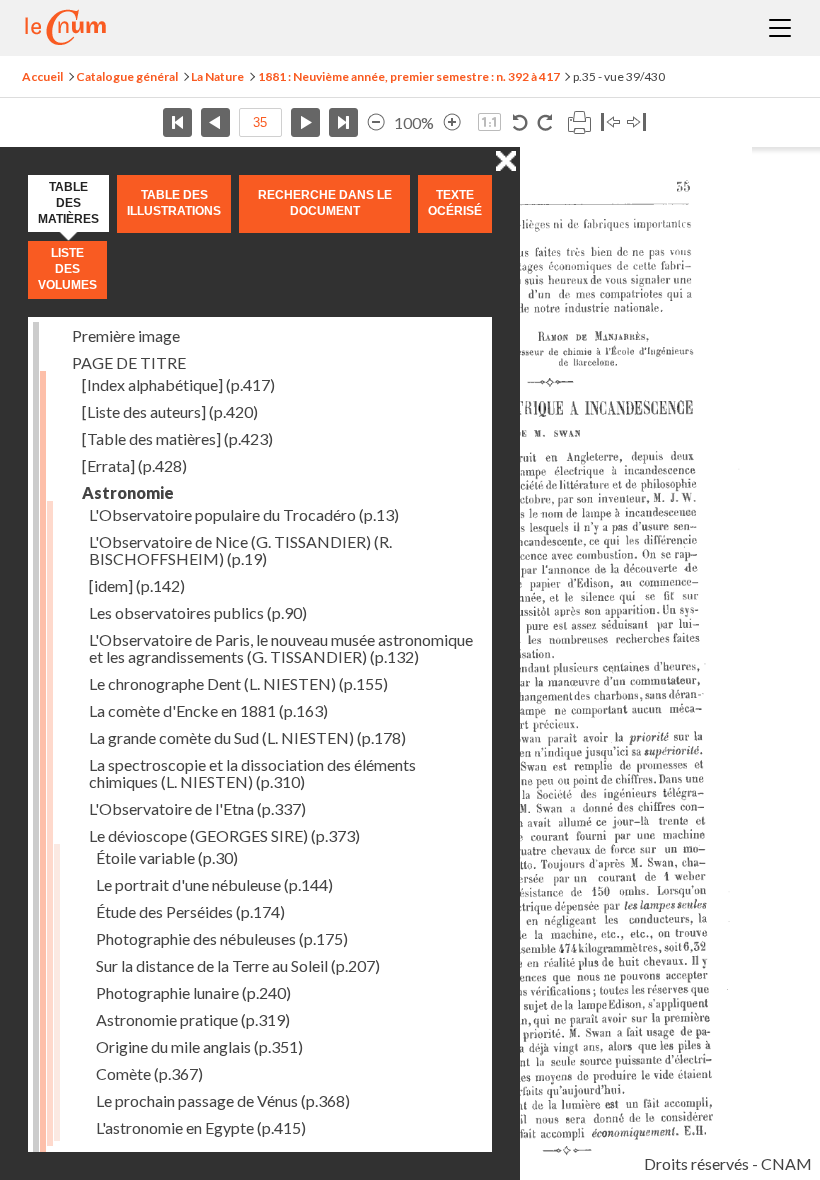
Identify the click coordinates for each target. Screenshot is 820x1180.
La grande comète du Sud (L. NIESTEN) (247, 737)
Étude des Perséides (190, 911)
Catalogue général (127, 76)
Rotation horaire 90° (544, 122)
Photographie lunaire (193, 992)
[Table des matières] (177, 438)
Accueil (42, 76)
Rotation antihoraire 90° (520, 122)
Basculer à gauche (610, 122)
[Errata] (134, 465)
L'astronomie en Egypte (201, 1127)
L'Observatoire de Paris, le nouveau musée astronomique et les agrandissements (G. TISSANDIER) (281, 648)
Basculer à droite (636, 122)
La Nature (217, 76)
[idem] (137, 585)
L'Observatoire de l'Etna (197, 808)
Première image (126, 335)
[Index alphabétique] (178, 384)
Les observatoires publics (198, 612)
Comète (149, 1073)
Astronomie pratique (193, 1019)
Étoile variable (167, 857)
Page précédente (215, 122)
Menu (780, 28)
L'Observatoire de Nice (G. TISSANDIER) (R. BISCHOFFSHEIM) (240, 550)
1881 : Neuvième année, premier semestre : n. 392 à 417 (409, 76)
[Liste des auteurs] (170, 411)
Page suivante (305, 122)
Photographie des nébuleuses (222, 938)
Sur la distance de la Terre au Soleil (238, 965)
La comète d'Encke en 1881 (208, 710)
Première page (177, 122)
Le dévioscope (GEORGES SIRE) (224, 835)
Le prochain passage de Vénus (223, 1100)
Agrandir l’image (452, 122)
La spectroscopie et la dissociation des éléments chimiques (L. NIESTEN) (252, 773)
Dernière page (343, 122)
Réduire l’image (376, 122)
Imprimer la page (579, 122)
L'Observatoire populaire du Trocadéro (244, 514)
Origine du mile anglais (199, 1046)
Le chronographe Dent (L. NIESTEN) (238, 683)
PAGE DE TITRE (129, 362)
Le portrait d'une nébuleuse (214, 884)
